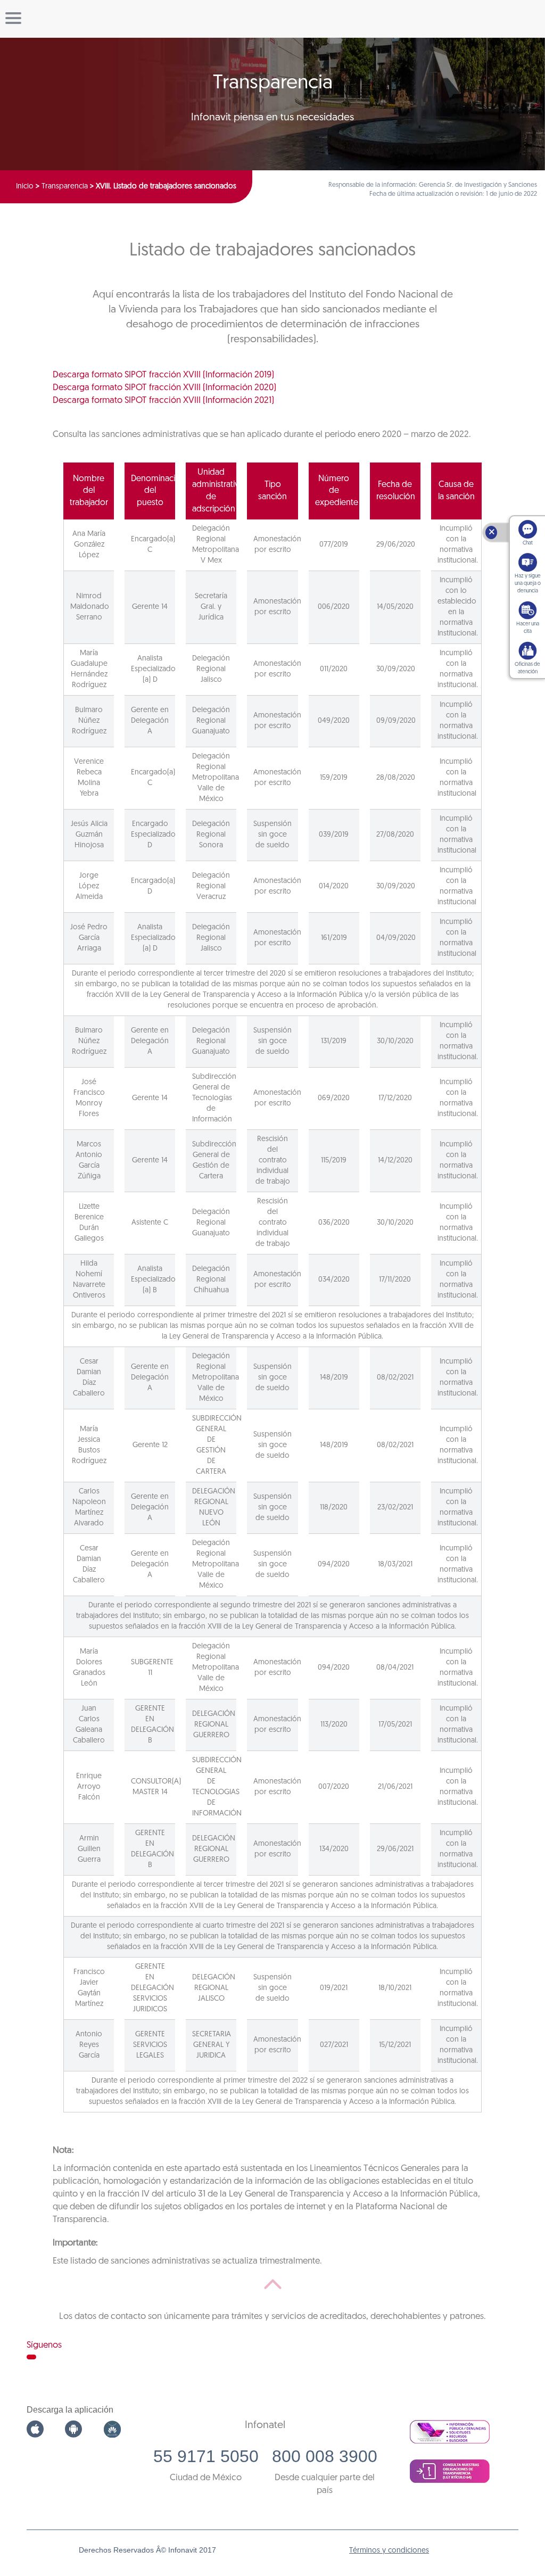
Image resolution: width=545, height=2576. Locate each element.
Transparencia (65, 187)
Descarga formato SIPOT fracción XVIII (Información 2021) (163, 401)
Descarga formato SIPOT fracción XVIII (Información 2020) (164, 388)
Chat (528, 543)
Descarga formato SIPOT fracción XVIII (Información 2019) (163, 375)
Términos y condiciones (389, 2551)
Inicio (25, 187)
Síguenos (44, 2345)
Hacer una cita (528, 628)
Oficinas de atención (527, 668)
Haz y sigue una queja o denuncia (528, 584)
